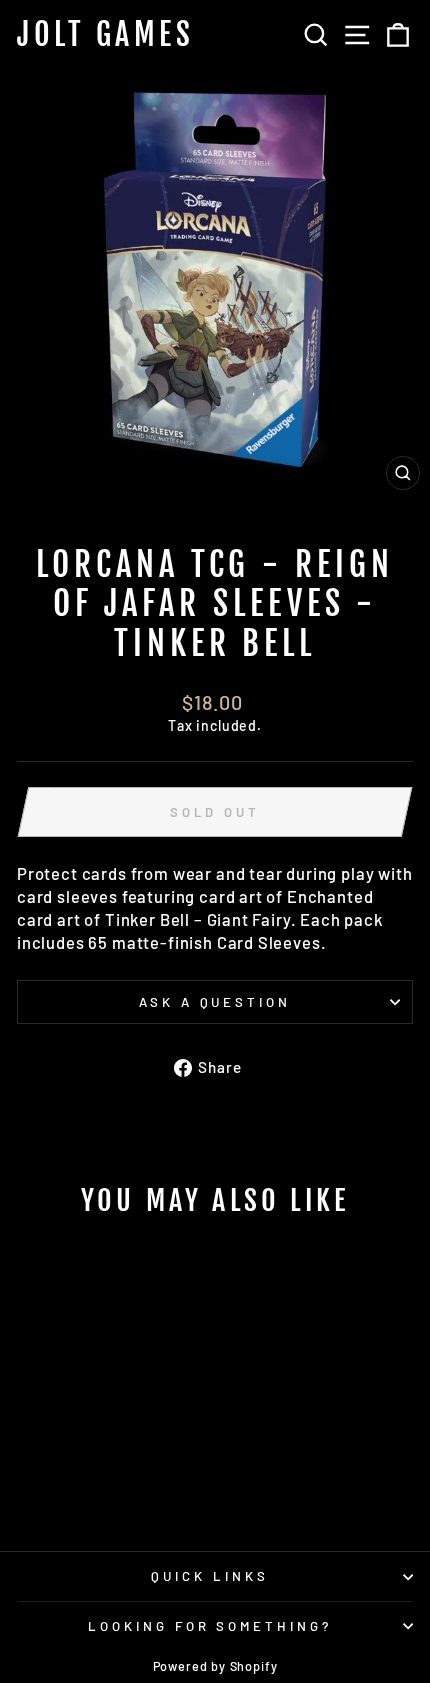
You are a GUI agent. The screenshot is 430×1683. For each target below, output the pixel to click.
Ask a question (215, 1002)
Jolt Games (105, 35)
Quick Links (210, 1576)
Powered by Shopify (215, 1666)
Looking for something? (210, 1626)
